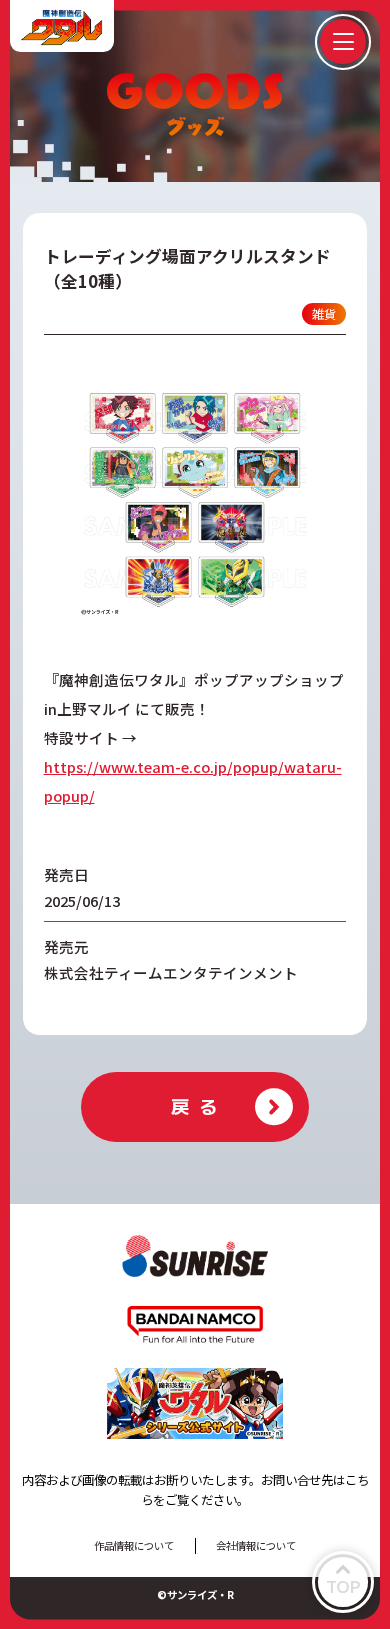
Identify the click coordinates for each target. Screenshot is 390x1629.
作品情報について (134, 1545)
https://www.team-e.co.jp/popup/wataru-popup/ (193, 781)
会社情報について (256, 1545)
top (343, 1586)
